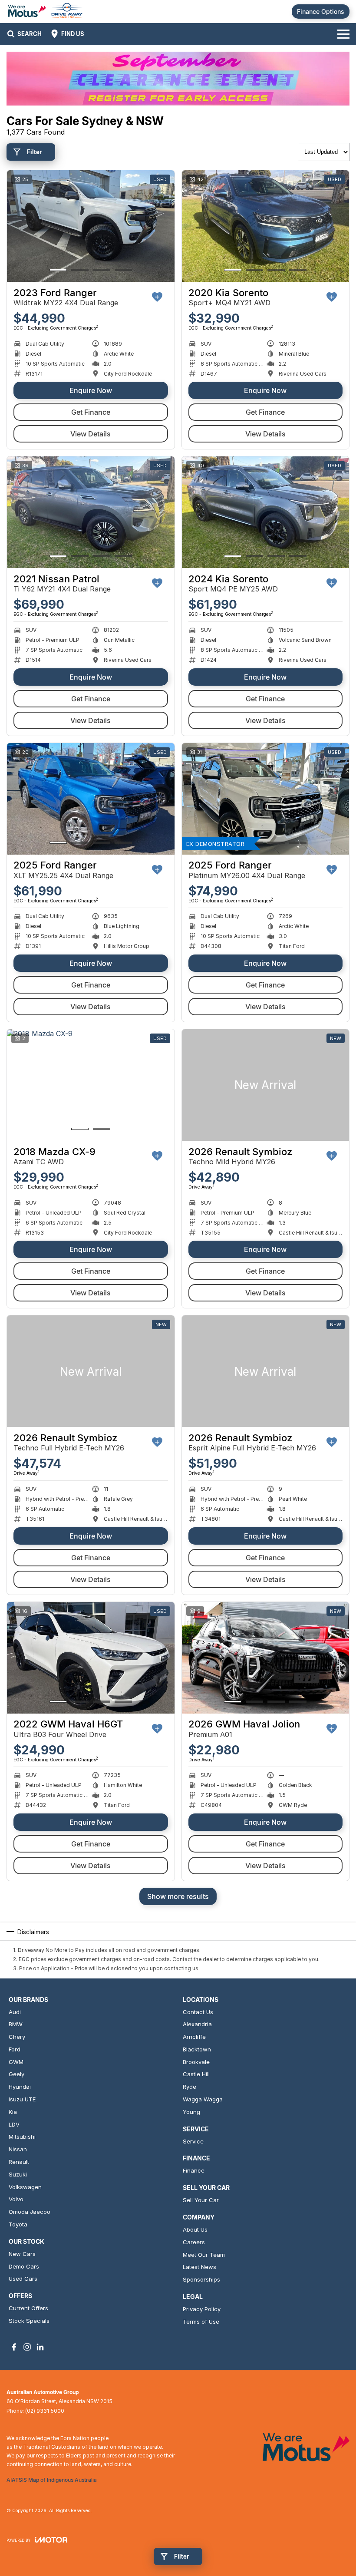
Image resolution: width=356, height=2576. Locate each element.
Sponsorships (201, 2279)
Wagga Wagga (203, 2099)
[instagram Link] (27, 2347)
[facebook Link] (14, 2347)
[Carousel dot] (58, 270)
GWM (16, 2062)
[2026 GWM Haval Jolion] (266, 1658)
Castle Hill (196, 2074)
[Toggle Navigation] (343, 34)
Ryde (190, 2087)
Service (193, 2141)
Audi (15, 2012)
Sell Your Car (201, 2200)
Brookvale (196, 2062)
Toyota (18, 2224)
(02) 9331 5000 (45, 2411)
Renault (19, 2162)
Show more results (178, 1896)
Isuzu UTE (22, 2099)
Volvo (16, 2199)
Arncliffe (194, 2037)
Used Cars (23, 2279)
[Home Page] (45, 12)
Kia (13, 2112)
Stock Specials (29, 2321)
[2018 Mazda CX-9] (91, 1085)
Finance (194, 2170)
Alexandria (197, 2024)
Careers (194, 2242)
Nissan (18, 2149)
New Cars (22, 2254)
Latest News (199, 2267)
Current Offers (28, 2308)
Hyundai (20, 2087)
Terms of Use (201, 2322)
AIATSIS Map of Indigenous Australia (52, 2480)
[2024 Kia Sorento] (266, 512)
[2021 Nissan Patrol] (91, 512)
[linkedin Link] (40, 2347)
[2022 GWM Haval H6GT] (91, 1658)
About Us (195, 2229)
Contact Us (198, 2012)
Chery (17, 2037)
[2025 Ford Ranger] (91, 799)
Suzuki (18, 2174)
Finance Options (321, 12)
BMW (16, 2024)
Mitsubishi (22, 2137)
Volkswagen (25, 2187)
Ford (15, 2049)
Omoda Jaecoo (30, 2212)
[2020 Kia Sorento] (266, 226)
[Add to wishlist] (157, 297)
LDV (14, 2124)
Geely (16, 2074)
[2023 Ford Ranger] (91, 226)
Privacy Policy (202, 2309)
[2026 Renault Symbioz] (266, 1085)
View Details (91, 434)
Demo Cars (24, 2266)
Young (191, 2112)
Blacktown (197, 2049)
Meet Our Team (204, 2255)
